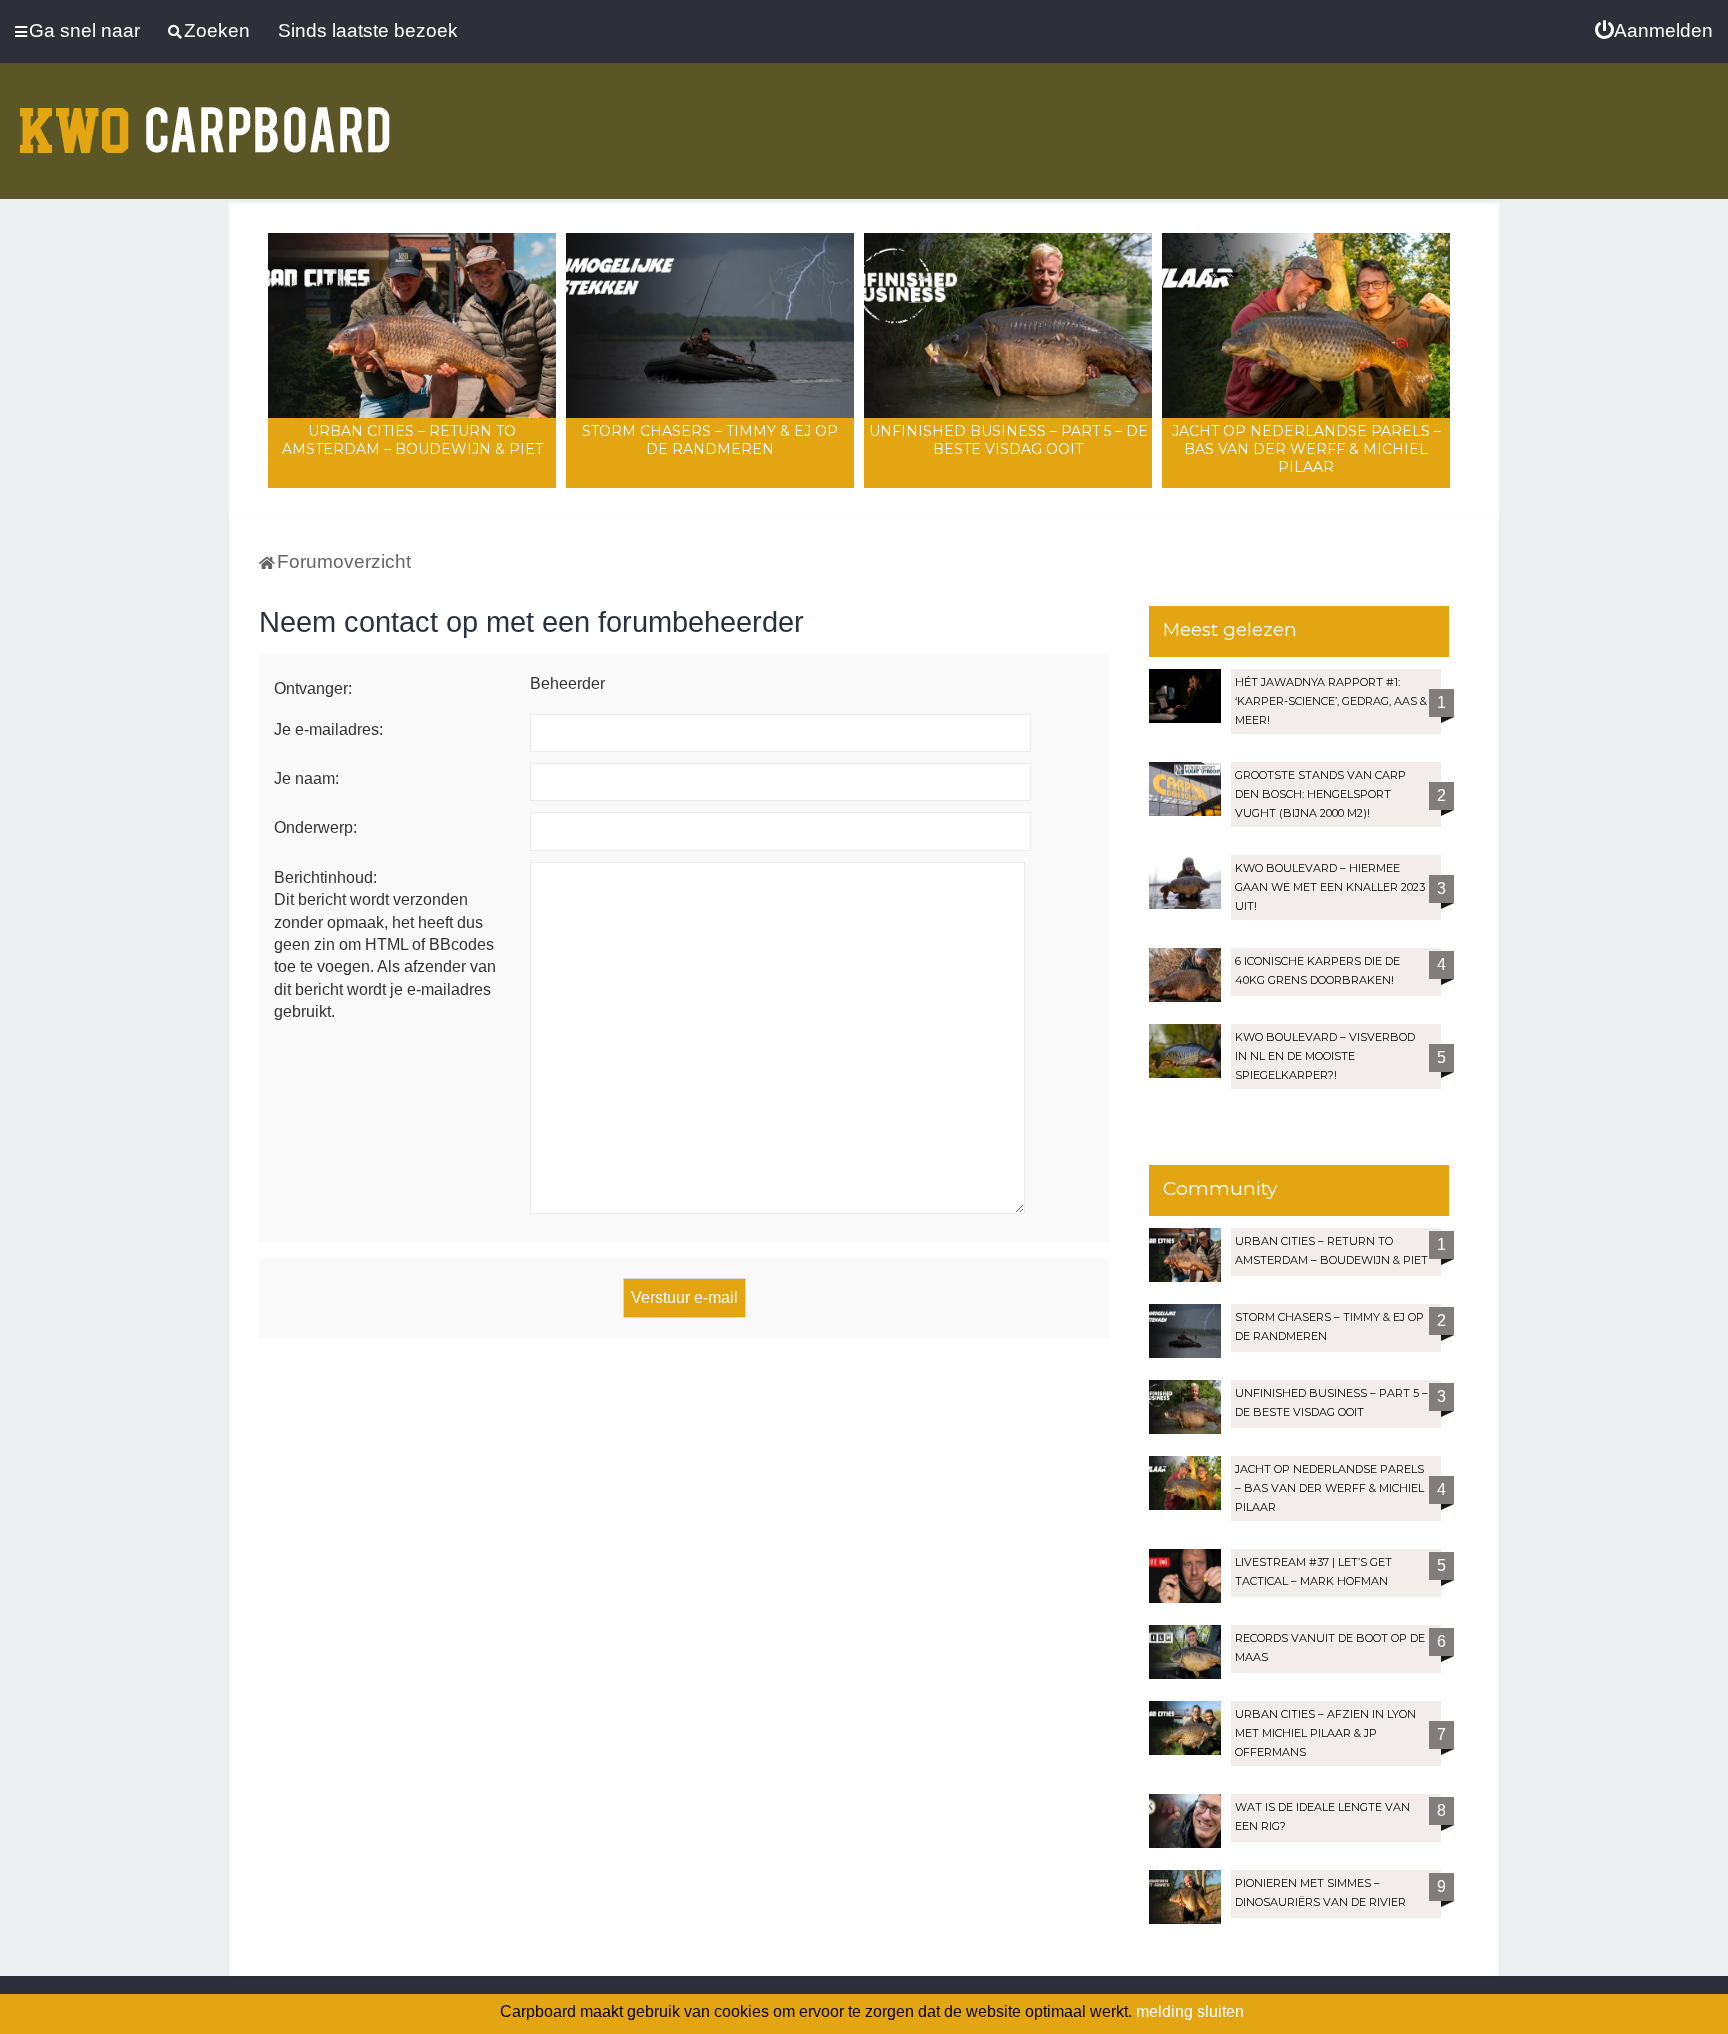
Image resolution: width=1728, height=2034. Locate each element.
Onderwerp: (315, 827)
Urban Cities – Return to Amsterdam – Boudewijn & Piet (412, 440)
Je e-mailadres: (328, 729)
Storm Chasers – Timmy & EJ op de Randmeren (710, 440)
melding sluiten (1190, 2011)
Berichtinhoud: (325, 877)
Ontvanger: (313, 688)
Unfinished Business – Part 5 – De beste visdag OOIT (1008, 440)
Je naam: (306, 778)
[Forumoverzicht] (205, 118)
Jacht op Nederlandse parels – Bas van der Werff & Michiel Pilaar (1306, 449)
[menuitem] (1654, 31)
